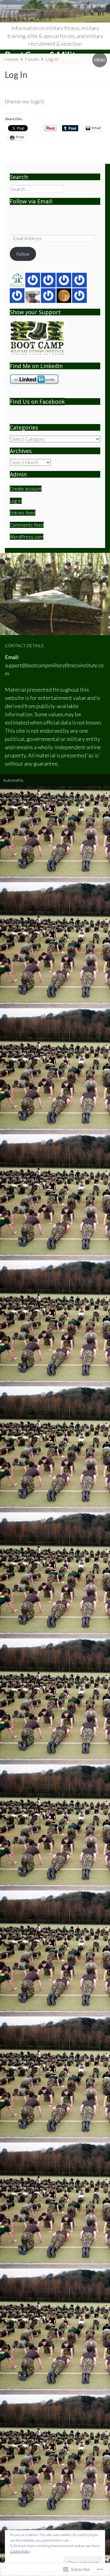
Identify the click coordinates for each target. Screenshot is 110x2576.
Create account (26, 489)
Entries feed (23, 513)
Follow (23, 254)
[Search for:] (37, 189)
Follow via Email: (31, 201)
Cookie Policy (20, 2551)
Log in (16, 501)
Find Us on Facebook (37, 402)
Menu (100, 60)
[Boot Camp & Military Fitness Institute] (55, 11)
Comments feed (27, 525)
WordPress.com (27, 537)
